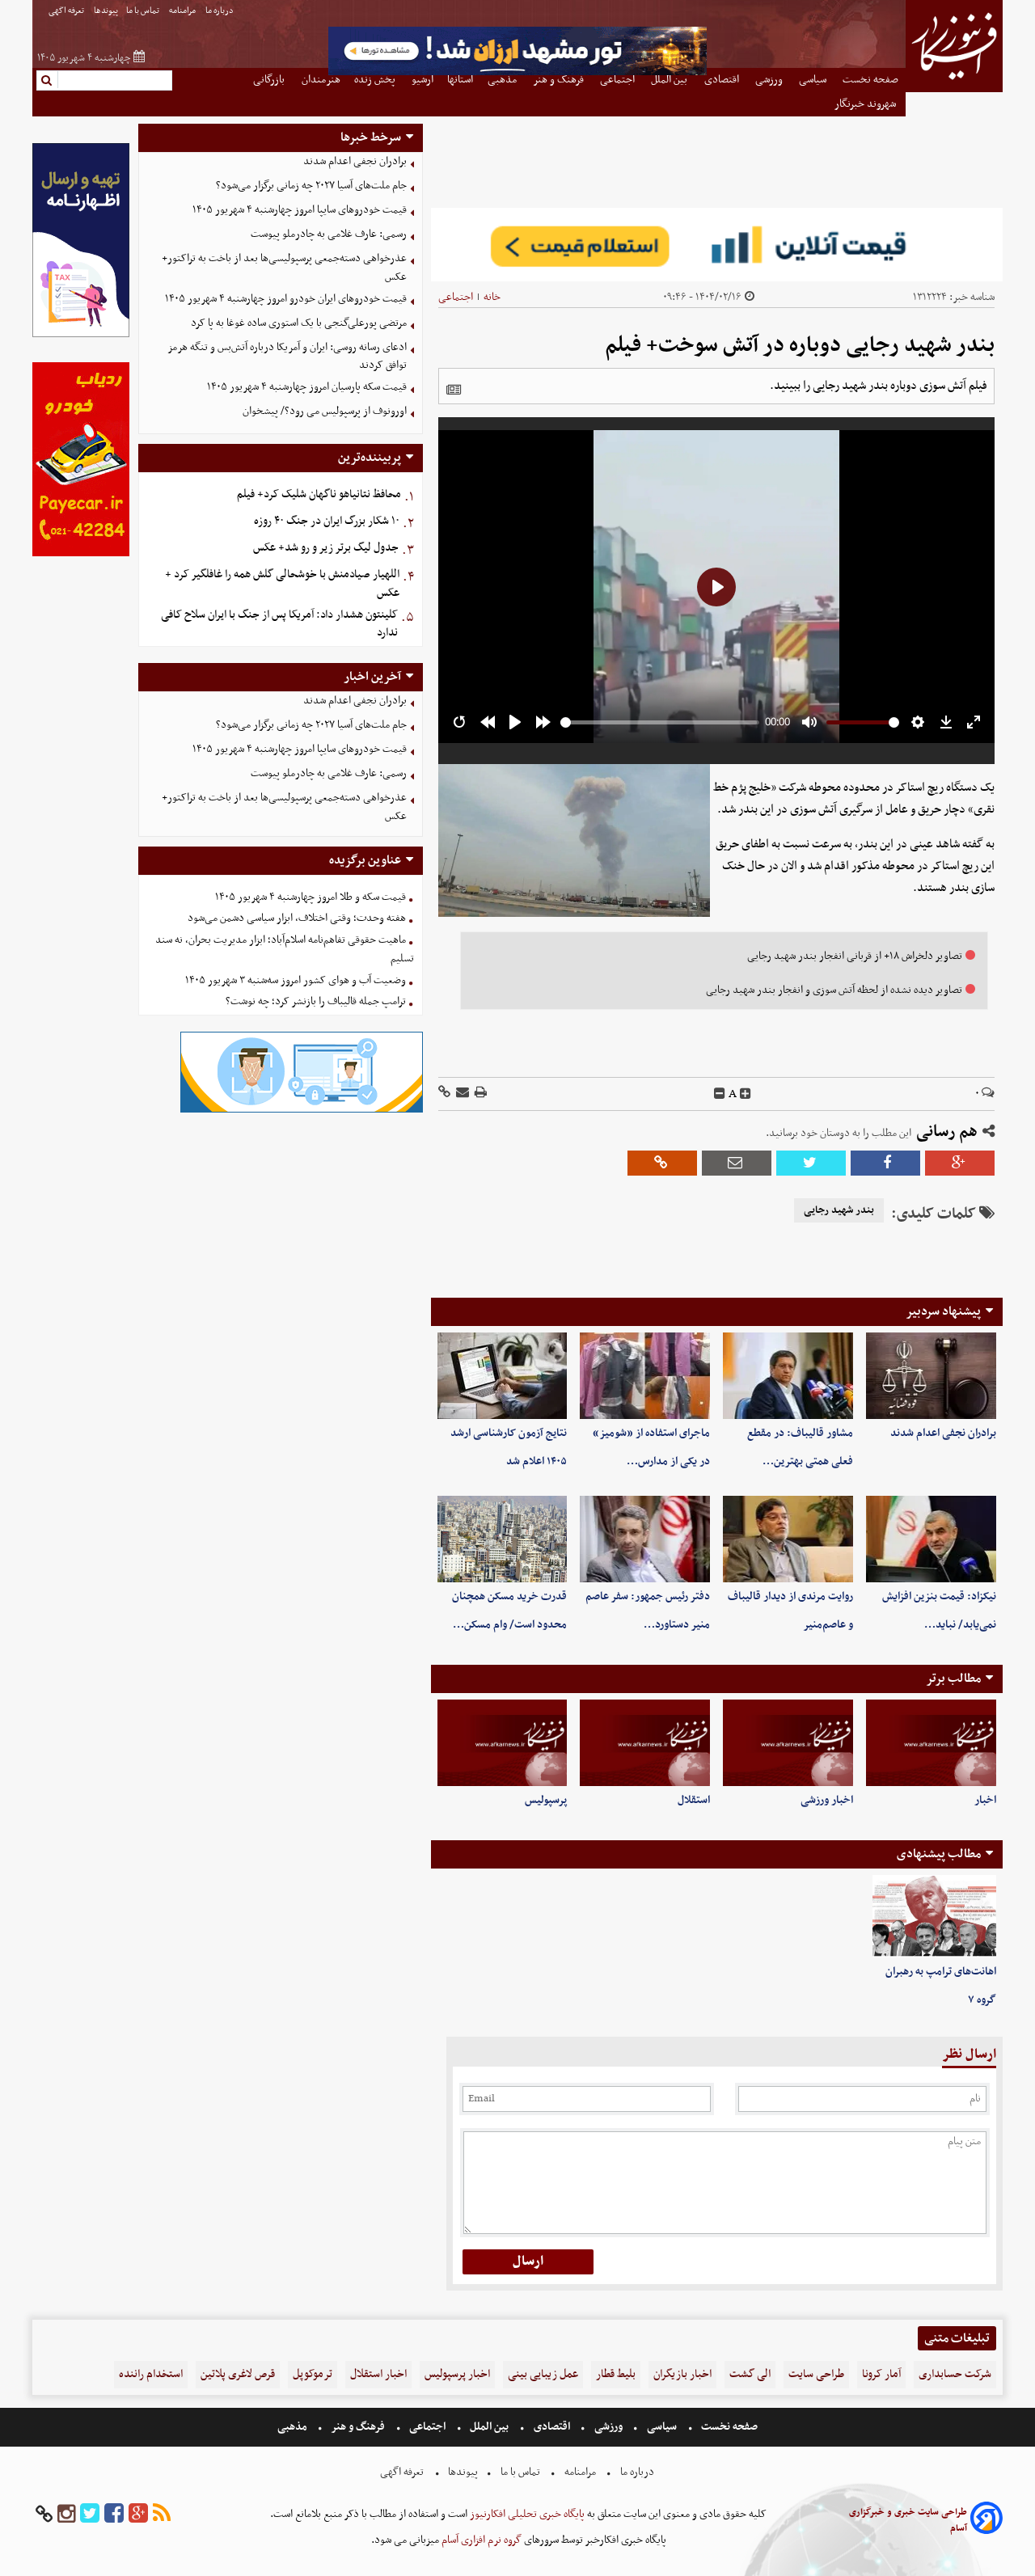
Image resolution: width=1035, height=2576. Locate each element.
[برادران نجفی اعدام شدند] (931, 1376)
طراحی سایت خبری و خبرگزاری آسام (908, 2520)
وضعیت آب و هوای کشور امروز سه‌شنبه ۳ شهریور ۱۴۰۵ (296, 980)
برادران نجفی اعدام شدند (943, 1433)
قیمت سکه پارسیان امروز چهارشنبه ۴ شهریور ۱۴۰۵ (307, 387)
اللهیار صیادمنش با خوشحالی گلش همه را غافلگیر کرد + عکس (282, 584)
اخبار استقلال (378, 2374)
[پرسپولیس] (503, 1743)
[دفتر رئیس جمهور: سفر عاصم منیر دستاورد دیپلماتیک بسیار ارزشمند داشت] (645, 1539)
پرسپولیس (546, 1800)
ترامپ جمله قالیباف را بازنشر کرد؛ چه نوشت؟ (316, 1001)
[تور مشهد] (517, 73)
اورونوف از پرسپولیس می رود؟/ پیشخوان (325, 411)
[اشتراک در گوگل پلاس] (960, 1163)
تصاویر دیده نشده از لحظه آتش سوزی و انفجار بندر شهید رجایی (834, 990)
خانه (492, 297)
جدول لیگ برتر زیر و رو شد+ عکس (326, 548)
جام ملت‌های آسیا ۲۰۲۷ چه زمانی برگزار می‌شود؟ (311, 186)
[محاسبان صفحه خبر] (81, 335)
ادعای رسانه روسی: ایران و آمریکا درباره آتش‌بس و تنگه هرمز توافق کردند (287, 357)
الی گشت (750, 2374)
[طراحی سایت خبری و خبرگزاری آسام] (986, 2521)
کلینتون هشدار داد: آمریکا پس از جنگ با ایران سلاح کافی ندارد (279, 624)
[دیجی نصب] (81, 554)
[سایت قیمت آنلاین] (717, 245)
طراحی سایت (816, 2374)
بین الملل (489, 2427)
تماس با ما (144, 11)
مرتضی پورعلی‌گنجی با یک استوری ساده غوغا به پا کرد (299, 323)
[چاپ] (479, 1094)
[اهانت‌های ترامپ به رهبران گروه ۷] (934, 1916)
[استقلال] (645, 1743)
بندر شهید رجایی (839, 1210)
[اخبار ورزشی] (788, 1743)
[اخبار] (931, 1743)
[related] (454, 390)
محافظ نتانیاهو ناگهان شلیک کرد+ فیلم (319, 494)
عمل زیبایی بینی (543, 2374)
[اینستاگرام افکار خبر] (66, 2514)
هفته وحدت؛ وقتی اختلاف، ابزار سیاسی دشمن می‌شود (297, 918)
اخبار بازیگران (682, 2374)
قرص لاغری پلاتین (238, 2374)
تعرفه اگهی (67, 11)
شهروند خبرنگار (866, 104)
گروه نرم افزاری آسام (480, 2540)
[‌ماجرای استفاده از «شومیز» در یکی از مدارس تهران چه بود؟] (645, 1376)
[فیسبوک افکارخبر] (114, 2514)
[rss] (162, 2514)
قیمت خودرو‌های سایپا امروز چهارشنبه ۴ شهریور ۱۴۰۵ (300, 210)
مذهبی (294, 2427)
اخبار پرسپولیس (457, 2374)
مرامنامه (183, 11)
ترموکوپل (313, 2374)
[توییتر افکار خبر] (90, 2514)
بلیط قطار (616, 2374)
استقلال (694, 1800)
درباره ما (220, 11)
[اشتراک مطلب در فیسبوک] (885, 1163)
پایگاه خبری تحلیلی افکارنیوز (526, 2514)
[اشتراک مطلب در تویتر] (811, 1163)
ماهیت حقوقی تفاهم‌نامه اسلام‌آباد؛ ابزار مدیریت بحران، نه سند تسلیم (285, 949)
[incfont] (746, 1094)
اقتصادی (552, 2427)
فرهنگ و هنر (358, 2427)
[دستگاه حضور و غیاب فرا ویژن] (302, 1111)
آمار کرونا (881, 2374)
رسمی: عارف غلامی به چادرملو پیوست (329, 234)
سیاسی (662, 2427)
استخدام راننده (151, 2374)
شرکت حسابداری (955, 2374)
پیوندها (106, 11)
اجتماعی (456, 297)
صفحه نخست (728, 2427)
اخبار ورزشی (827, 1800)
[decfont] (720, 1094)
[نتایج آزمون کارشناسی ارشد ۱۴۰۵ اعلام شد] (503, 1376)
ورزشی (608, 2427)
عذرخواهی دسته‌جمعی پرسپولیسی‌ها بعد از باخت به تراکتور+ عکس (284, 268)
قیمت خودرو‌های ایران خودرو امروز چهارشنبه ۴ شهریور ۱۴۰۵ (286, 299)
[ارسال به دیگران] (461, 1094)
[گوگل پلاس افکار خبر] (138, 2514)
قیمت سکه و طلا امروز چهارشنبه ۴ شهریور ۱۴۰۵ (310, 897)
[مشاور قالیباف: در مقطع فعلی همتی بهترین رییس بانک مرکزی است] (788, 1376)
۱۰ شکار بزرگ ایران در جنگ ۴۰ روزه (327, 521)
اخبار (985, 1800)
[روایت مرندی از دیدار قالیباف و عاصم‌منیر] (788, 1539)
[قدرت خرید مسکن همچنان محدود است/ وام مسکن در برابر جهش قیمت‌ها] (503, 1539)
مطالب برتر (953, 1679)
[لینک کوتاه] (444, 1094)
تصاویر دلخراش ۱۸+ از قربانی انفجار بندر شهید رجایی (855, 956)
